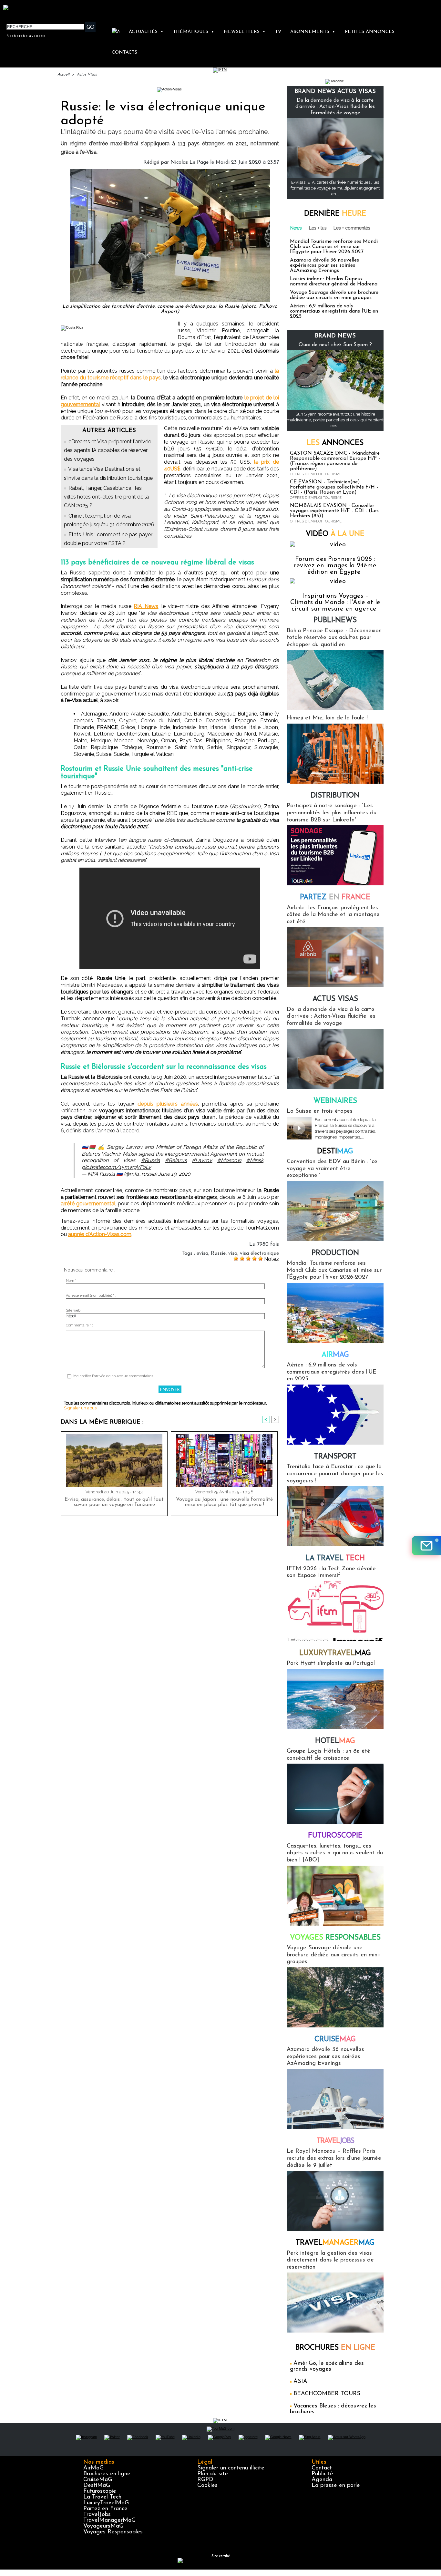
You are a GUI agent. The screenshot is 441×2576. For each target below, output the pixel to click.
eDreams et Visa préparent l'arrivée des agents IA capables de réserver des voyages (108, 450)
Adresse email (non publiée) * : (91, 1296)
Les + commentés (352, 228)
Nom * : (72, 1281)
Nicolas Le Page (190, 162)
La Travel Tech (102, 2497)
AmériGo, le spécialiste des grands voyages (327, 2366)
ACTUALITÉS (146, 32)
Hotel (335, 1741)
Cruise (335, 2040)
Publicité (322, 2474)
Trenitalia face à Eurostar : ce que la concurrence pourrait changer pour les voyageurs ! (335, 1474)
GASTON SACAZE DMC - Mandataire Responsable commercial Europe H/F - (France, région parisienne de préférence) (335, 461)
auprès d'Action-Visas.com (100, 1234)
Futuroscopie (335, 1836)
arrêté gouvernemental (88, 1204)
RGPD (205, 2480)
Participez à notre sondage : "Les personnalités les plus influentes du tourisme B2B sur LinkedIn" (332, 813)
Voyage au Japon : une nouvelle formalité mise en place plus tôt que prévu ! (224, 1502)
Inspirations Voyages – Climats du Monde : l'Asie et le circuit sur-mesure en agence (335, 603)
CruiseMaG (98, 2480)
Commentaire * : (79, 1325)
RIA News (146, 606)
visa (233, 1253)
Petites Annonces (370, 32)
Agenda (322, 2480)
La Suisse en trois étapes (320, 1111)
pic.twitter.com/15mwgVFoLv (116, 1167)
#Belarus (176, 1160)
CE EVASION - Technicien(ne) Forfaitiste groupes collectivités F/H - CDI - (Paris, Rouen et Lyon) (334, 487)
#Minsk (255, 1160)
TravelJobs (97, 2515)
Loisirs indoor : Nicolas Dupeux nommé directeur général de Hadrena (334, 282)
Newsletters (245, 32)
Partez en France (105, 2509)
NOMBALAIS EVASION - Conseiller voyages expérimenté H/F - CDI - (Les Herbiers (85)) (334, 511)
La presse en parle (336, 2486)
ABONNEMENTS (313, 32)
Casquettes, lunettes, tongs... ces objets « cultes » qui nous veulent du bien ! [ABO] (335, 1853)
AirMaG (93, 2468)
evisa (202, 1253)
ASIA (300, 2382)
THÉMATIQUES (194, 32)
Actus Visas (87, 75)
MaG (335, 1653)
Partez (335, 897)
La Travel (335, 1558)
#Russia (151, 1160)
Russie (218, 1253)
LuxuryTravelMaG (106, 2503)
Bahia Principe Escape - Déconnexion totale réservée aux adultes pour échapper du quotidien (334, 638)
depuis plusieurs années (168, 1104)
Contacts (124, 52)
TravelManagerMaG (109, 2520)
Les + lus (318, 228)
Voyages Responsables (113, 2532)
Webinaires (335, 1101)
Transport (335, 1457)
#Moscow (229, 1160)
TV (278, 32)
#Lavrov (202, 1160)
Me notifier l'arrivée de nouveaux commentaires (113, 1376)
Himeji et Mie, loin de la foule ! (327, 718)
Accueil (63, 75)
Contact (322, 2468)
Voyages (335, 1938)
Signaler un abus (80, 1408)
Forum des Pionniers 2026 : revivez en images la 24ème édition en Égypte (335, 566)
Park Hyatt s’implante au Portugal (331, 1664)
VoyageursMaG (103, 2526)
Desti (335, 1152)
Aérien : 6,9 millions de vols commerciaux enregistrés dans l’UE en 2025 (334, 311)
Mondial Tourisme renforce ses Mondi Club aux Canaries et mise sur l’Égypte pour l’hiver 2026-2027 (334, 247)
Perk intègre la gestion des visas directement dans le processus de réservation (330, 2260)
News (296, 228)
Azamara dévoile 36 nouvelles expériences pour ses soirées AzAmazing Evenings (324, 265)
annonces (335, 443)
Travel (335, 2141)
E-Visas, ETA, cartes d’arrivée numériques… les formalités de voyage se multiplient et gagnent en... (335, 188)
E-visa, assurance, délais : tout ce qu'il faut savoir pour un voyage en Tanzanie (114, 1502)
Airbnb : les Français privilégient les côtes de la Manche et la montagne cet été (333, 915)
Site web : (74, 1310)
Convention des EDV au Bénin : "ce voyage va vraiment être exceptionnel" (332, 1169)
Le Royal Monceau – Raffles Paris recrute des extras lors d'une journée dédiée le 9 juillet (334, 2158)
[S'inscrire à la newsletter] (426, 1546)
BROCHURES (335, 2348)
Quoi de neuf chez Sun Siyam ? (335, 345)
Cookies (207, 2486)
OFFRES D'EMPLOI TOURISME (316, 474)
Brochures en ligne (107, 2474)
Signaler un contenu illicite (231, 2468)
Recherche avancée (26, 36)
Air (335, 1355)
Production (335, 1253)
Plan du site (213, 2474)
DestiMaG (97, 2486)
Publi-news (335, 620)
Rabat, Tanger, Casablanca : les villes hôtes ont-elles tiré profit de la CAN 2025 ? (106, 497)
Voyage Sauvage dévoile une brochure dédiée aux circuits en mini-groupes (334, 295)
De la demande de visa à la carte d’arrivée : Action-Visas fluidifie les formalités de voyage (335, 107)
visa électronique (259, 1253)
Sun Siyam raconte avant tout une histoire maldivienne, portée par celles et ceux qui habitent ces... (335, 420)
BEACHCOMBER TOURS (327, 2394)
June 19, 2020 (174, 1174)
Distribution (335, 796)
